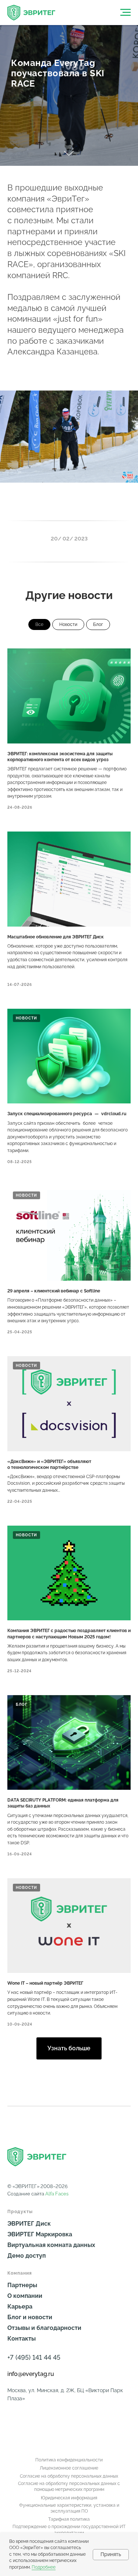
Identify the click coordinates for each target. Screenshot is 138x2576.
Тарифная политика (69, 2519)
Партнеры (22, 2285)
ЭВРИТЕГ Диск (29, 2224)
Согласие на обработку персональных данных (69, 2476)
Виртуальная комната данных (51, 2245)
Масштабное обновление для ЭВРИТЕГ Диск (56, 937)
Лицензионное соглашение (69, 2468)
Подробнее (44, 2567)
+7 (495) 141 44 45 (34, 2357)
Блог (98, 624)
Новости (68, 624)
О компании (25, 2296)
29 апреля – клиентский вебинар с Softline (54, 1291)
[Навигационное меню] (125, 13)
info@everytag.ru (31, 2374)
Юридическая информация (69, 2498)
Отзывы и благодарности (44, 2328)
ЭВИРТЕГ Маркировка (40, 2234)
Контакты (22, 2339)
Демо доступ (26, 2256)
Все (39, 624)
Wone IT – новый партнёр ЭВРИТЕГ (45, 1983)
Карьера (20, 2306)
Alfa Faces (57, 2194)
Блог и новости (30, 2317)
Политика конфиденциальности (69, 2460)
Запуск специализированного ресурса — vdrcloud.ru (67, 1114)
